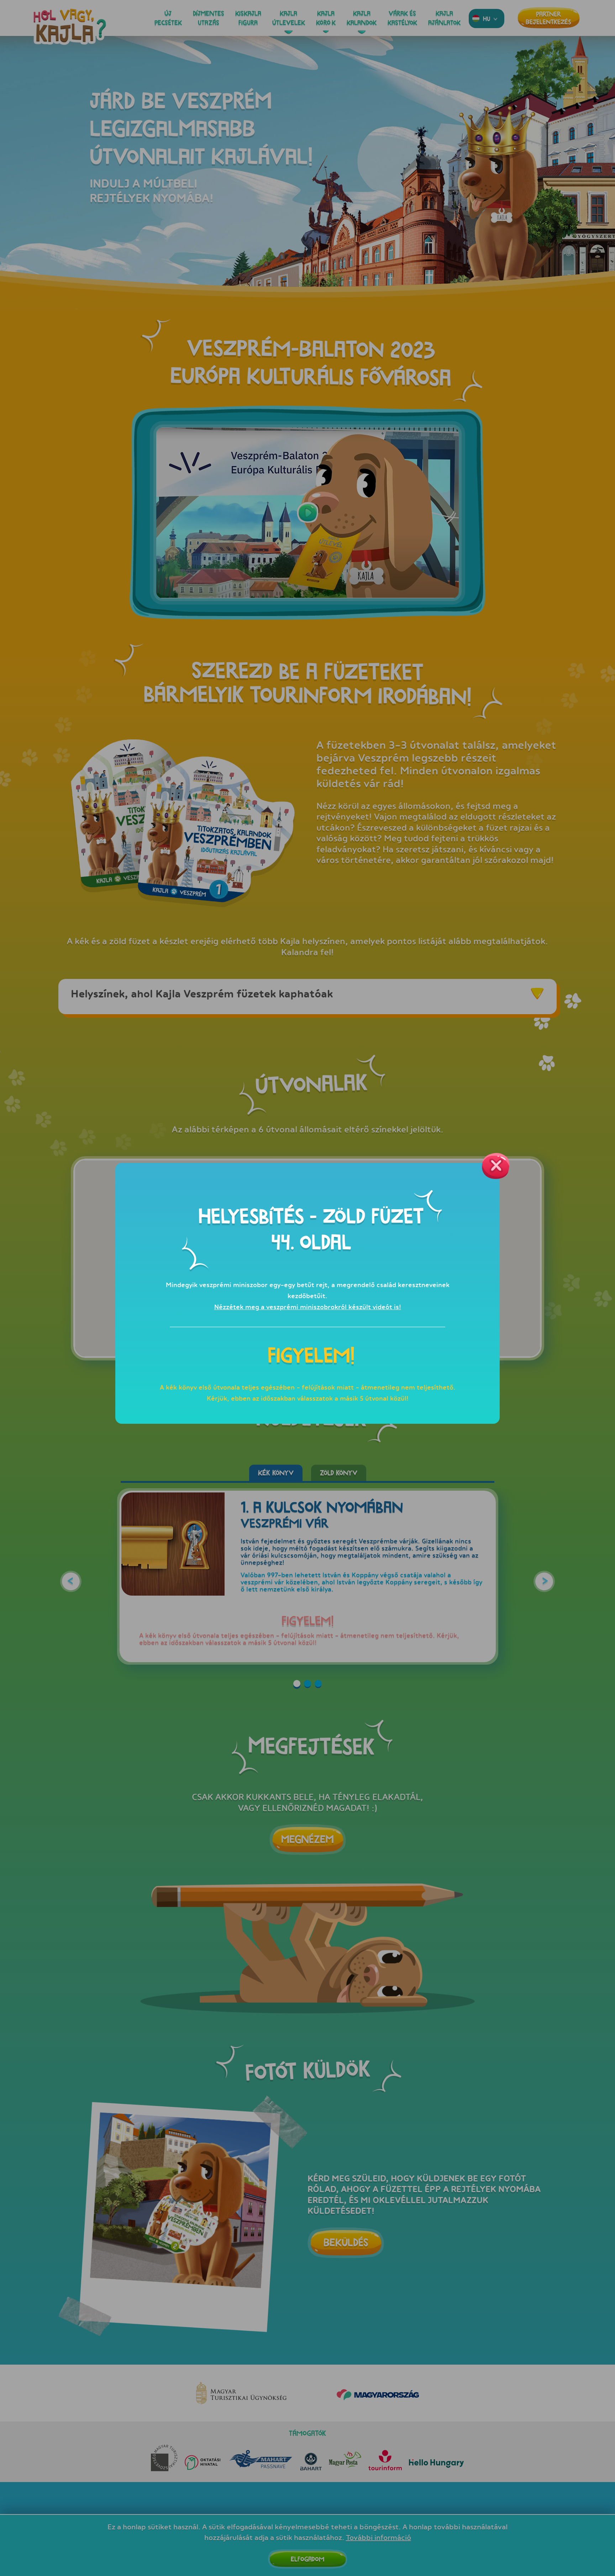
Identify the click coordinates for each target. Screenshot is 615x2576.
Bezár (496, 1166)
